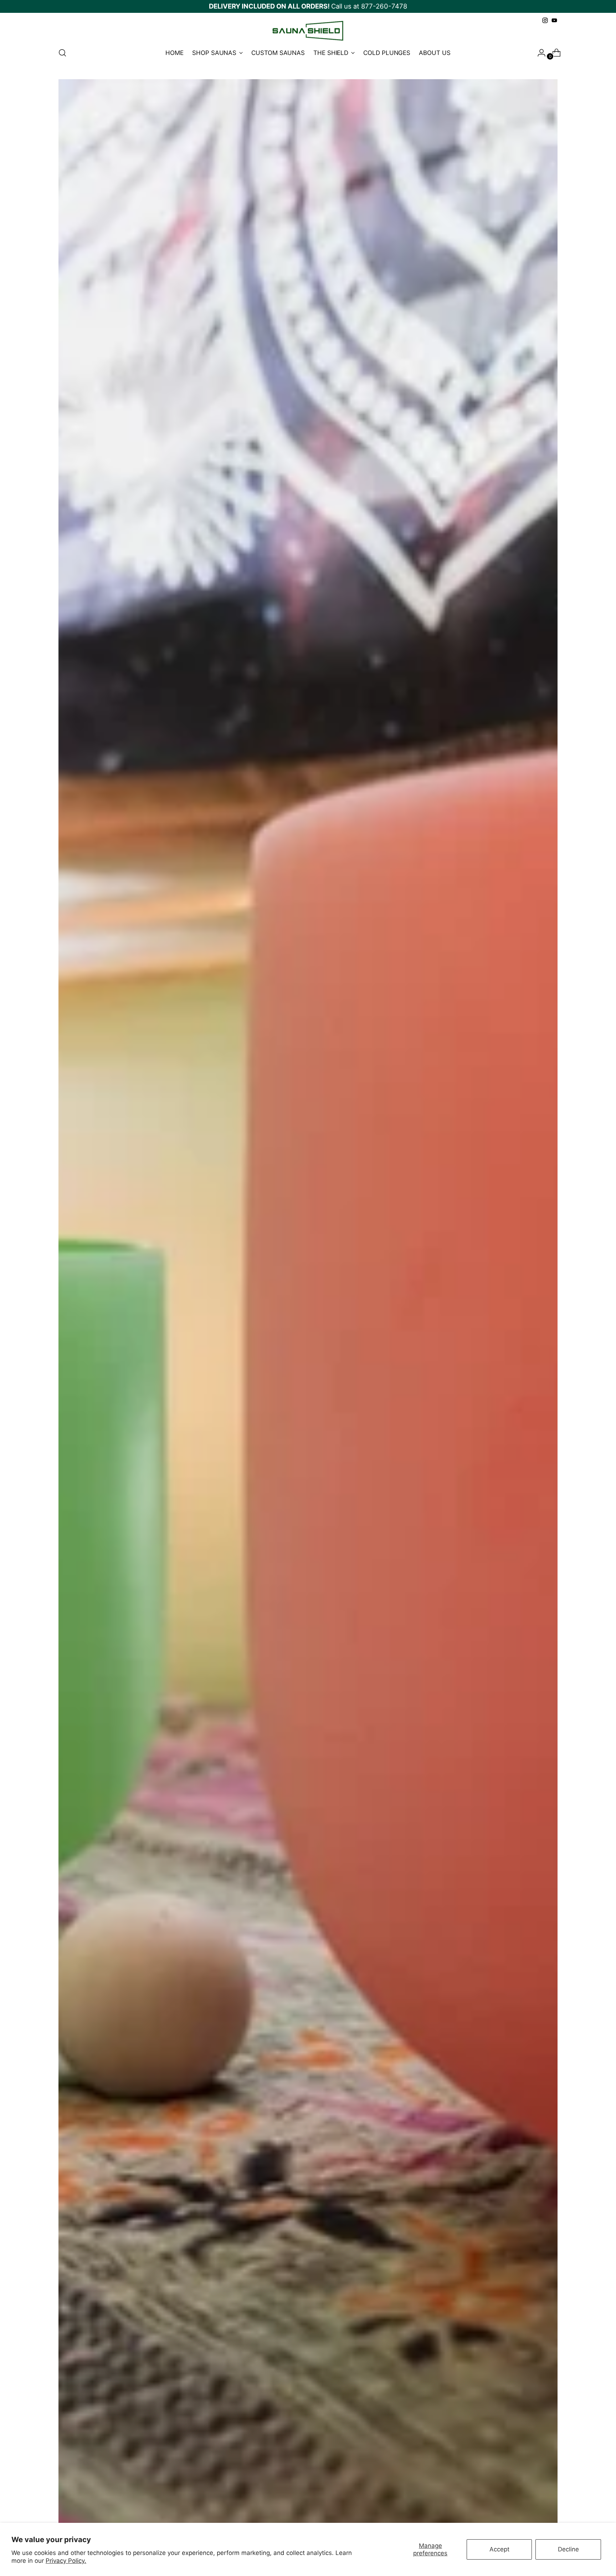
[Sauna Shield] (308, 31)
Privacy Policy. (66, 2561)
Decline (568, 2549)
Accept (499, 2549)
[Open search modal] (62, 53)
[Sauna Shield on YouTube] (554, 20)
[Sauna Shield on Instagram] (545, 20)
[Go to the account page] (539, 53)
